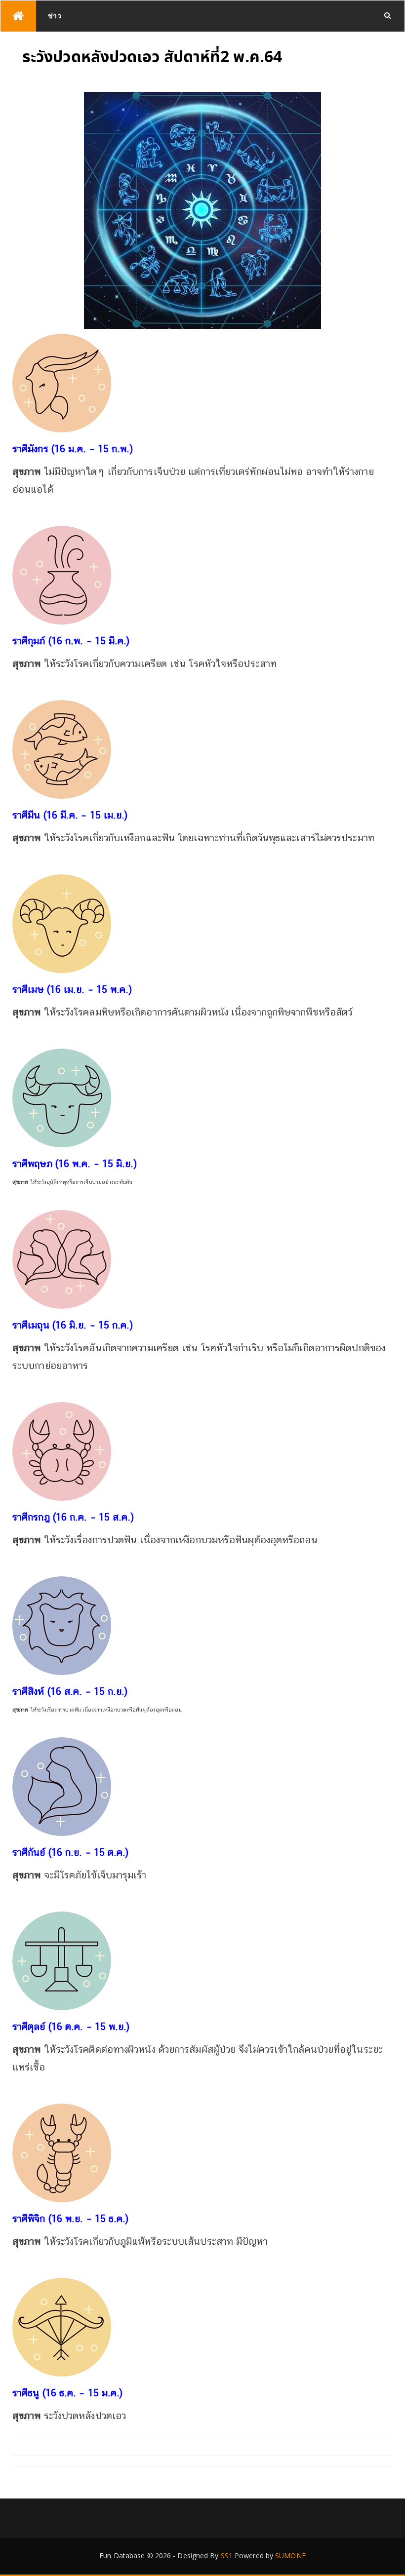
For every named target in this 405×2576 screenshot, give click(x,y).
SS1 (227, 2556)
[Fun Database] (18, 16)
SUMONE (290, 2556)
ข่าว (55, 16)
